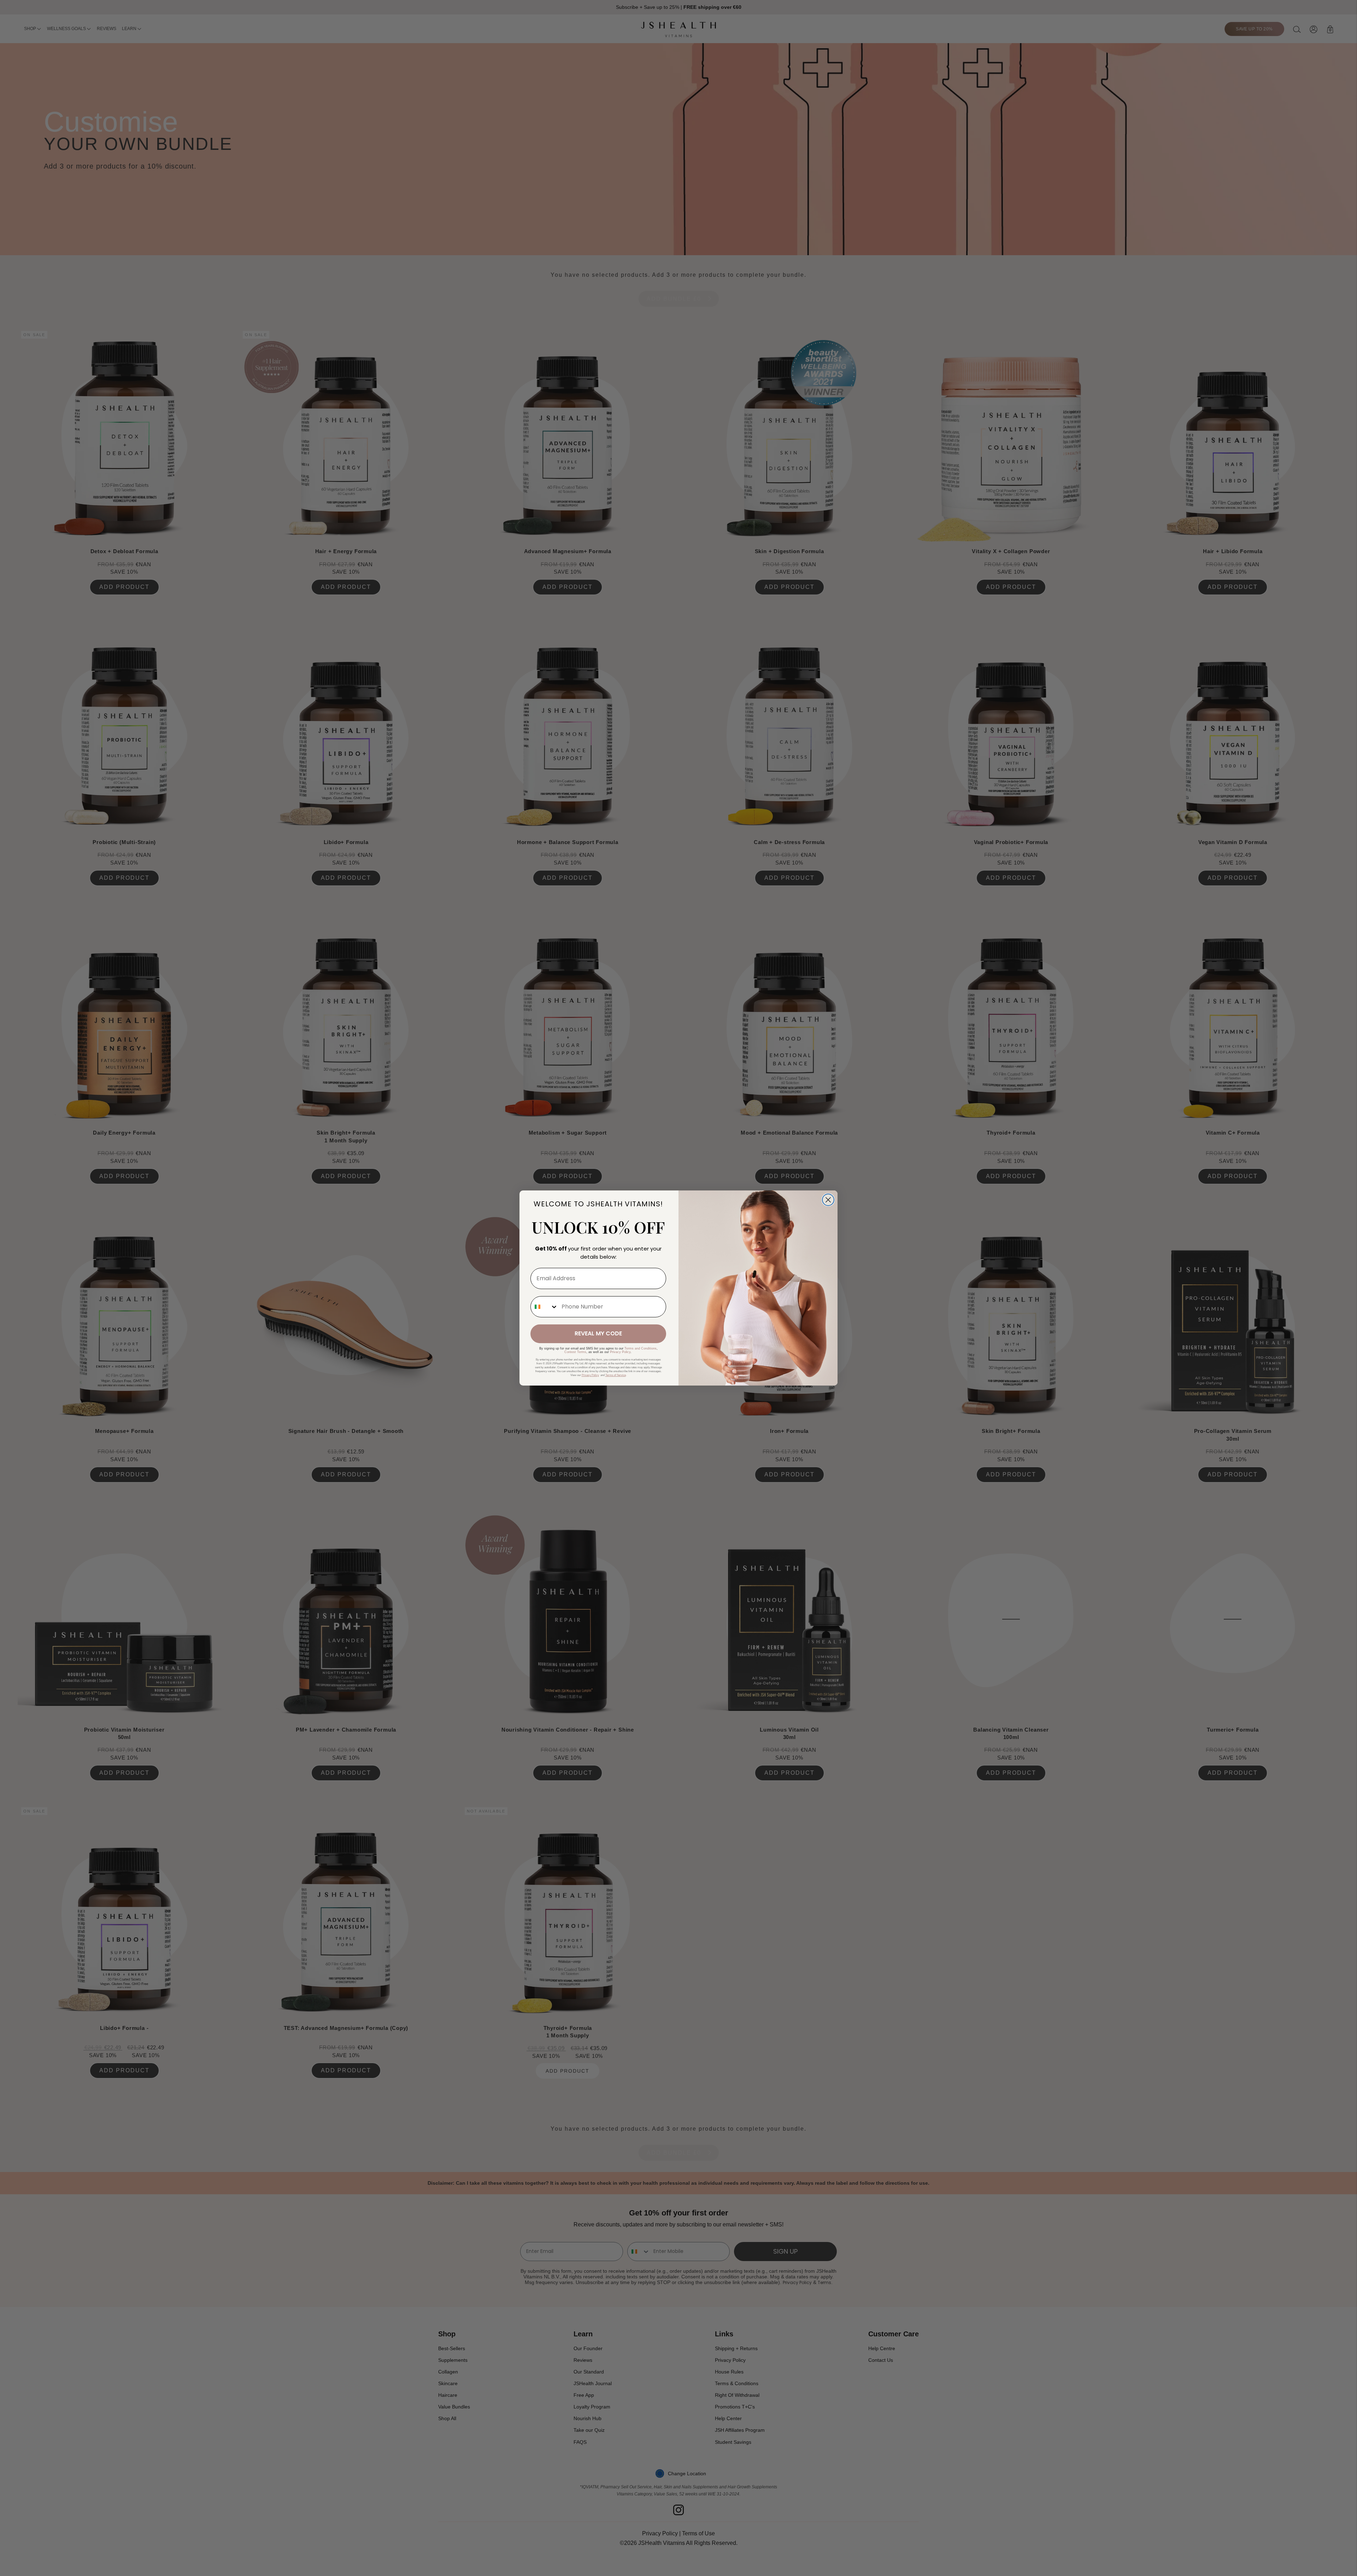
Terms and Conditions (641, 1348)
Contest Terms (575, 1352)
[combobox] (544, 1307)
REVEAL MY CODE (598, 1333)
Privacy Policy (620, 1352)
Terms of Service (616, 1375)
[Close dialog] (828, 1200)
